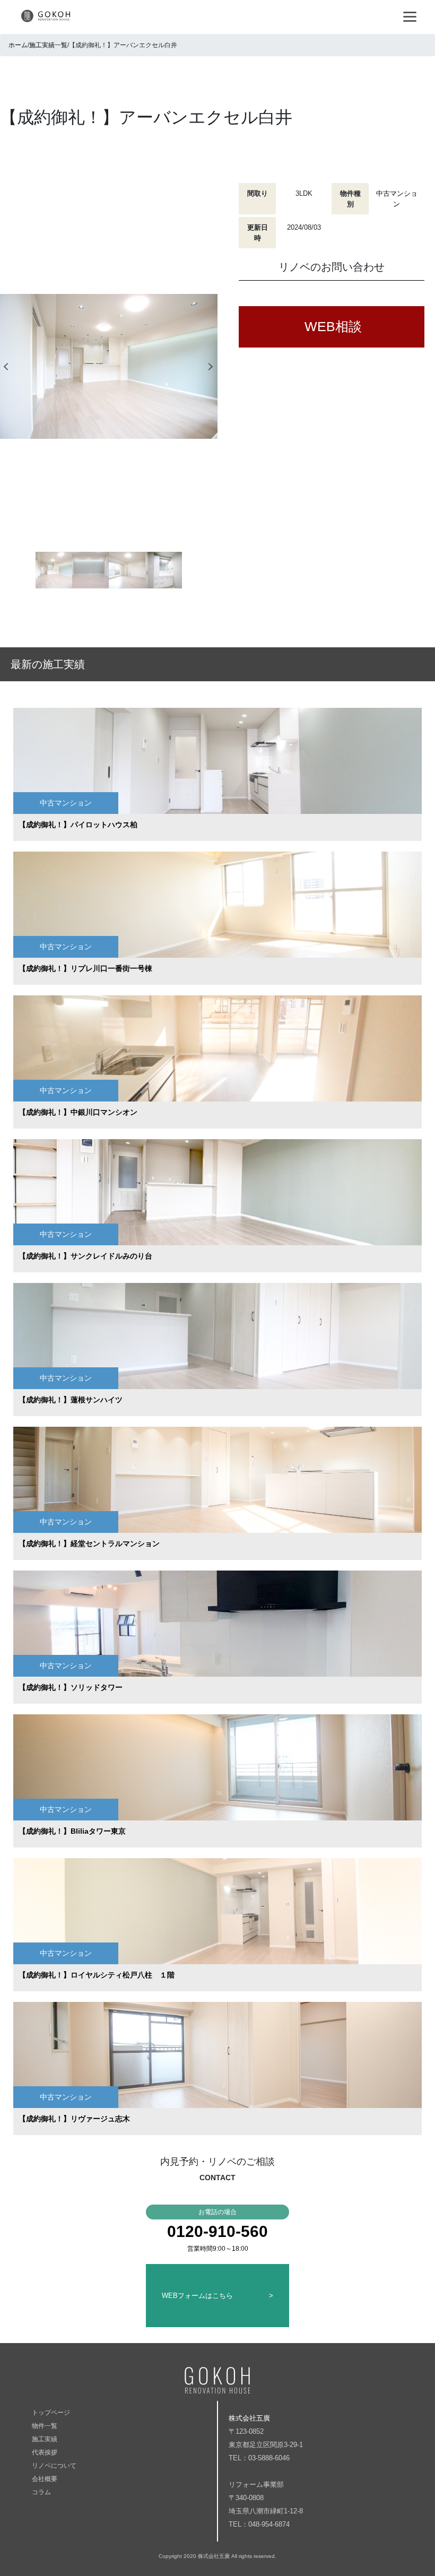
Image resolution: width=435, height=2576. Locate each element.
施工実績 (45, 2439)
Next (212, 366)
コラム (41, 2492)
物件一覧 (45, 2426)
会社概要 (45, 2479)
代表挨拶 (45, 2452)
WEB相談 (333, 326)
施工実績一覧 (48, 45)
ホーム (18, 45)
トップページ (51, 2413)
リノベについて (54, 2466)
